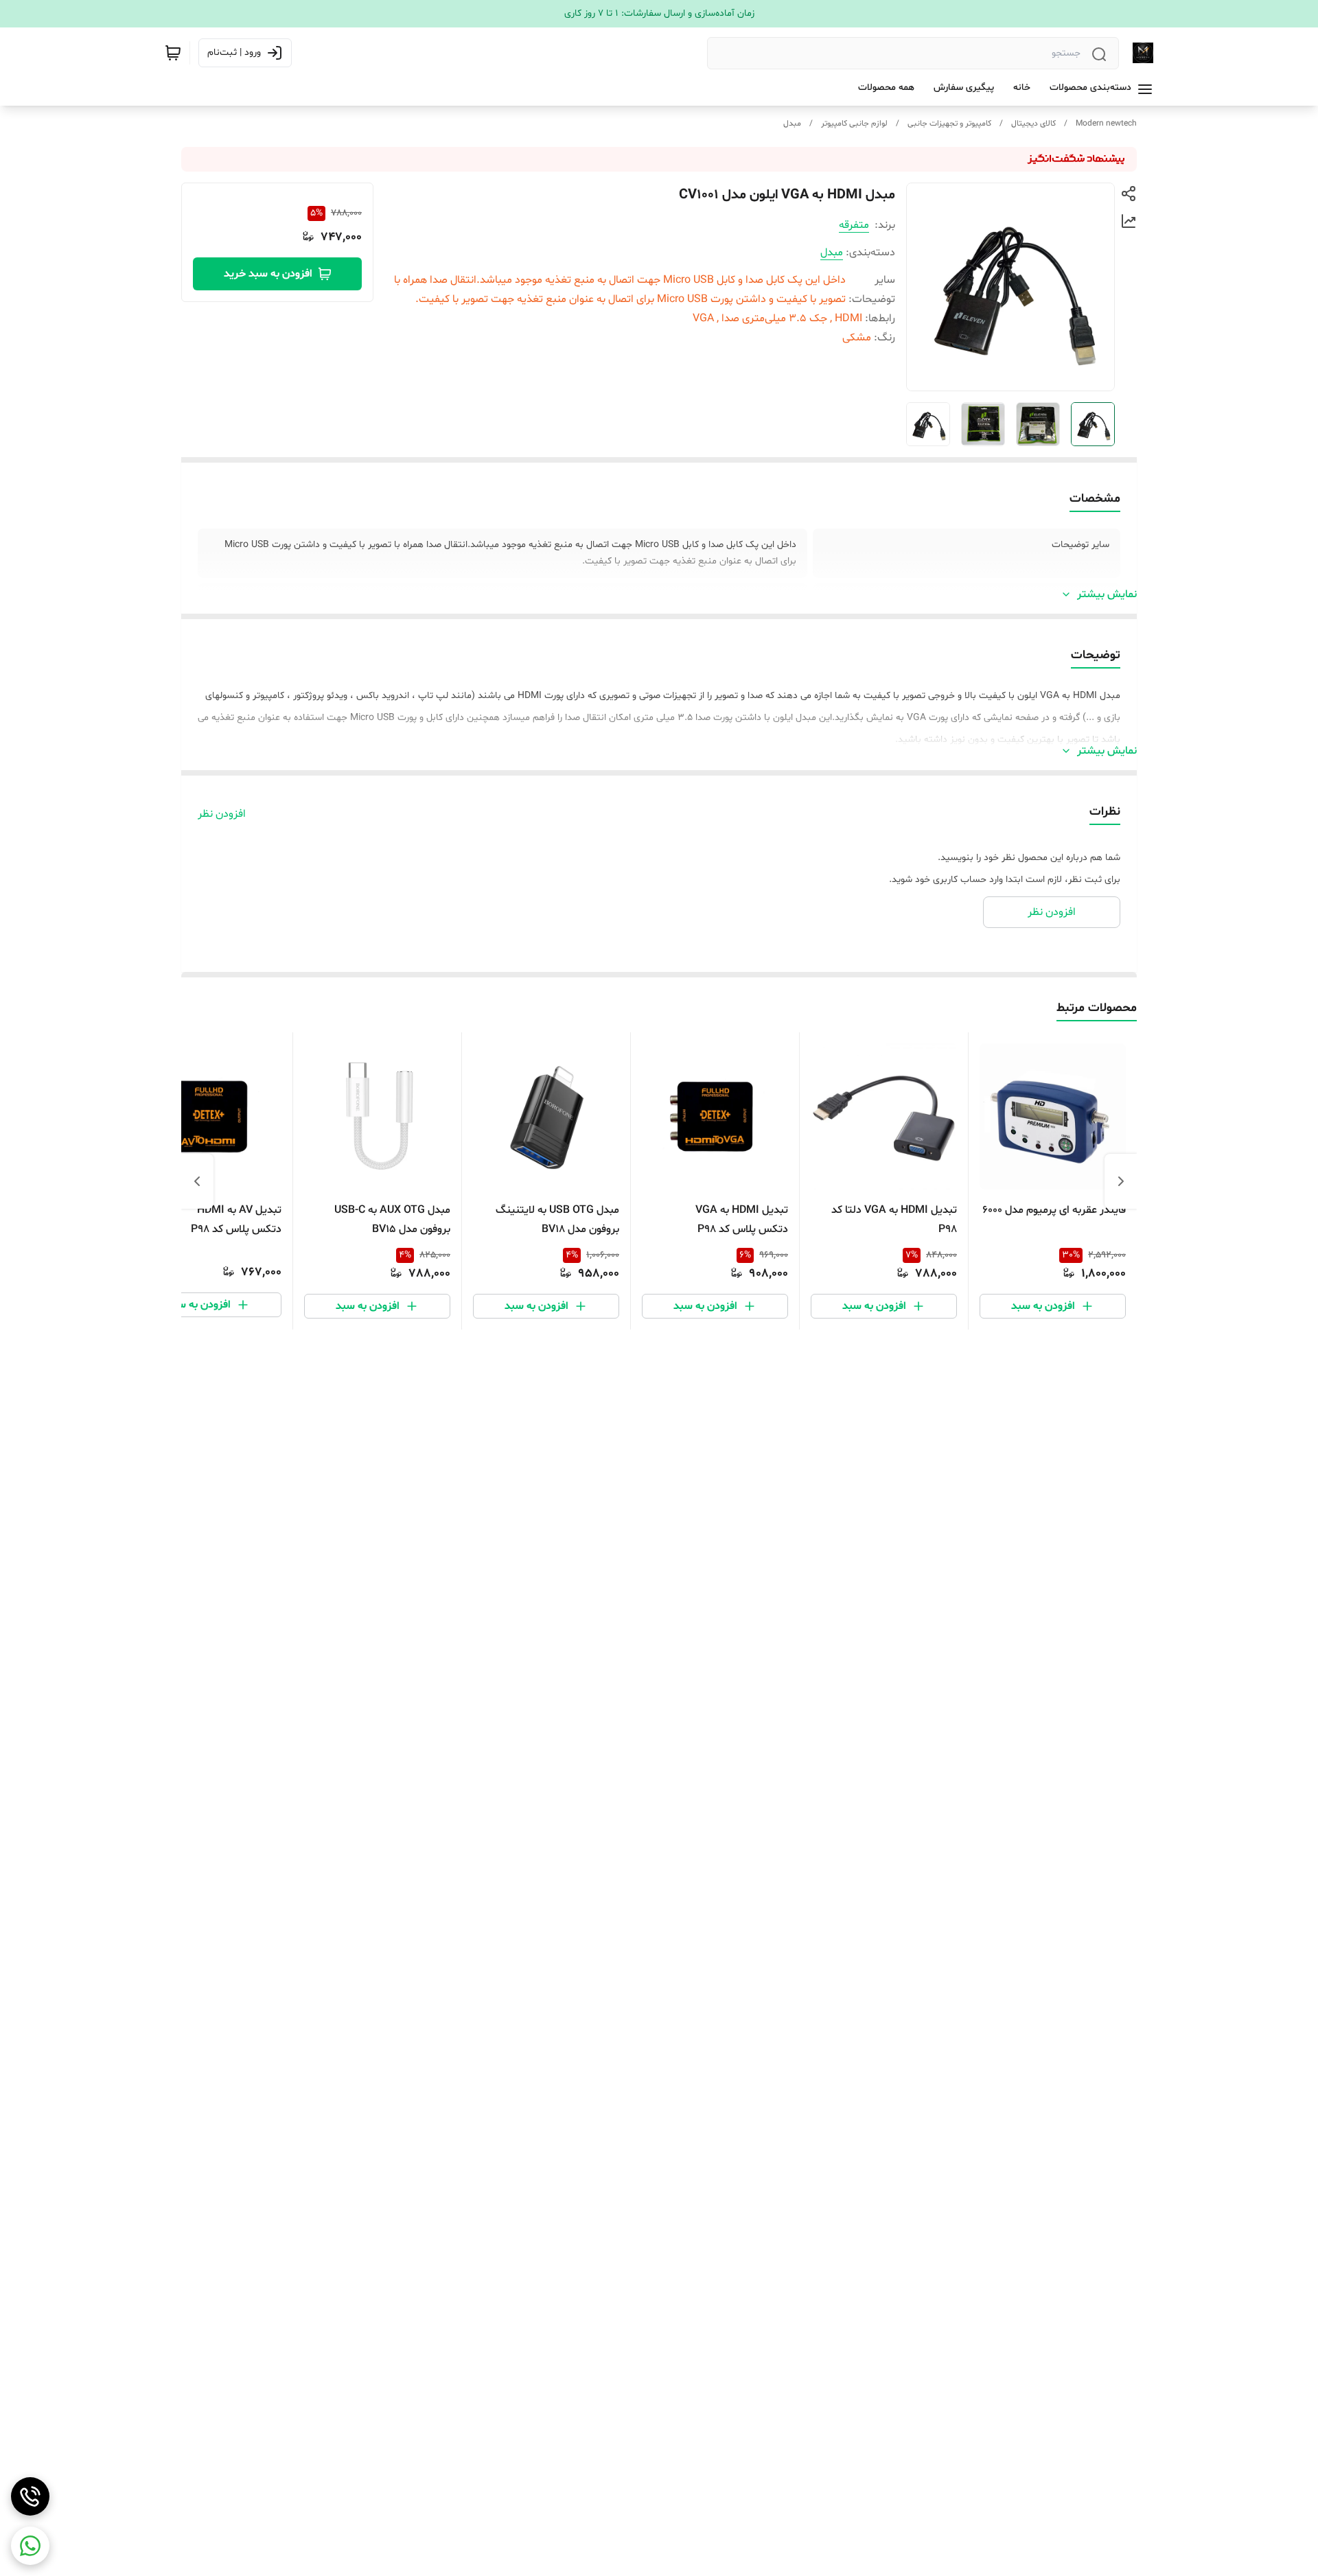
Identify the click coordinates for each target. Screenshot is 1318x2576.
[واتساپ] (30, 2546)
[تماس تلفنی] (30, 2496)
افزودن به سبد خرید (268, 274)
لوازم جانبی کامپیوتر (854, 124)
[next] (197, 1181)
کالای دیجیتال (1033, 124)
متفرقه (854, 225)
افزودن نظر (222, 814)
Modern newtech (1106, 124)
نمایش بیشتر (1107, 594)
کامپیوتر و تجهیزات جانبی (949, 124)
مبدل (792, 124)
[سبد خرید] (173, 53)
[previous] (1121, 1181)
